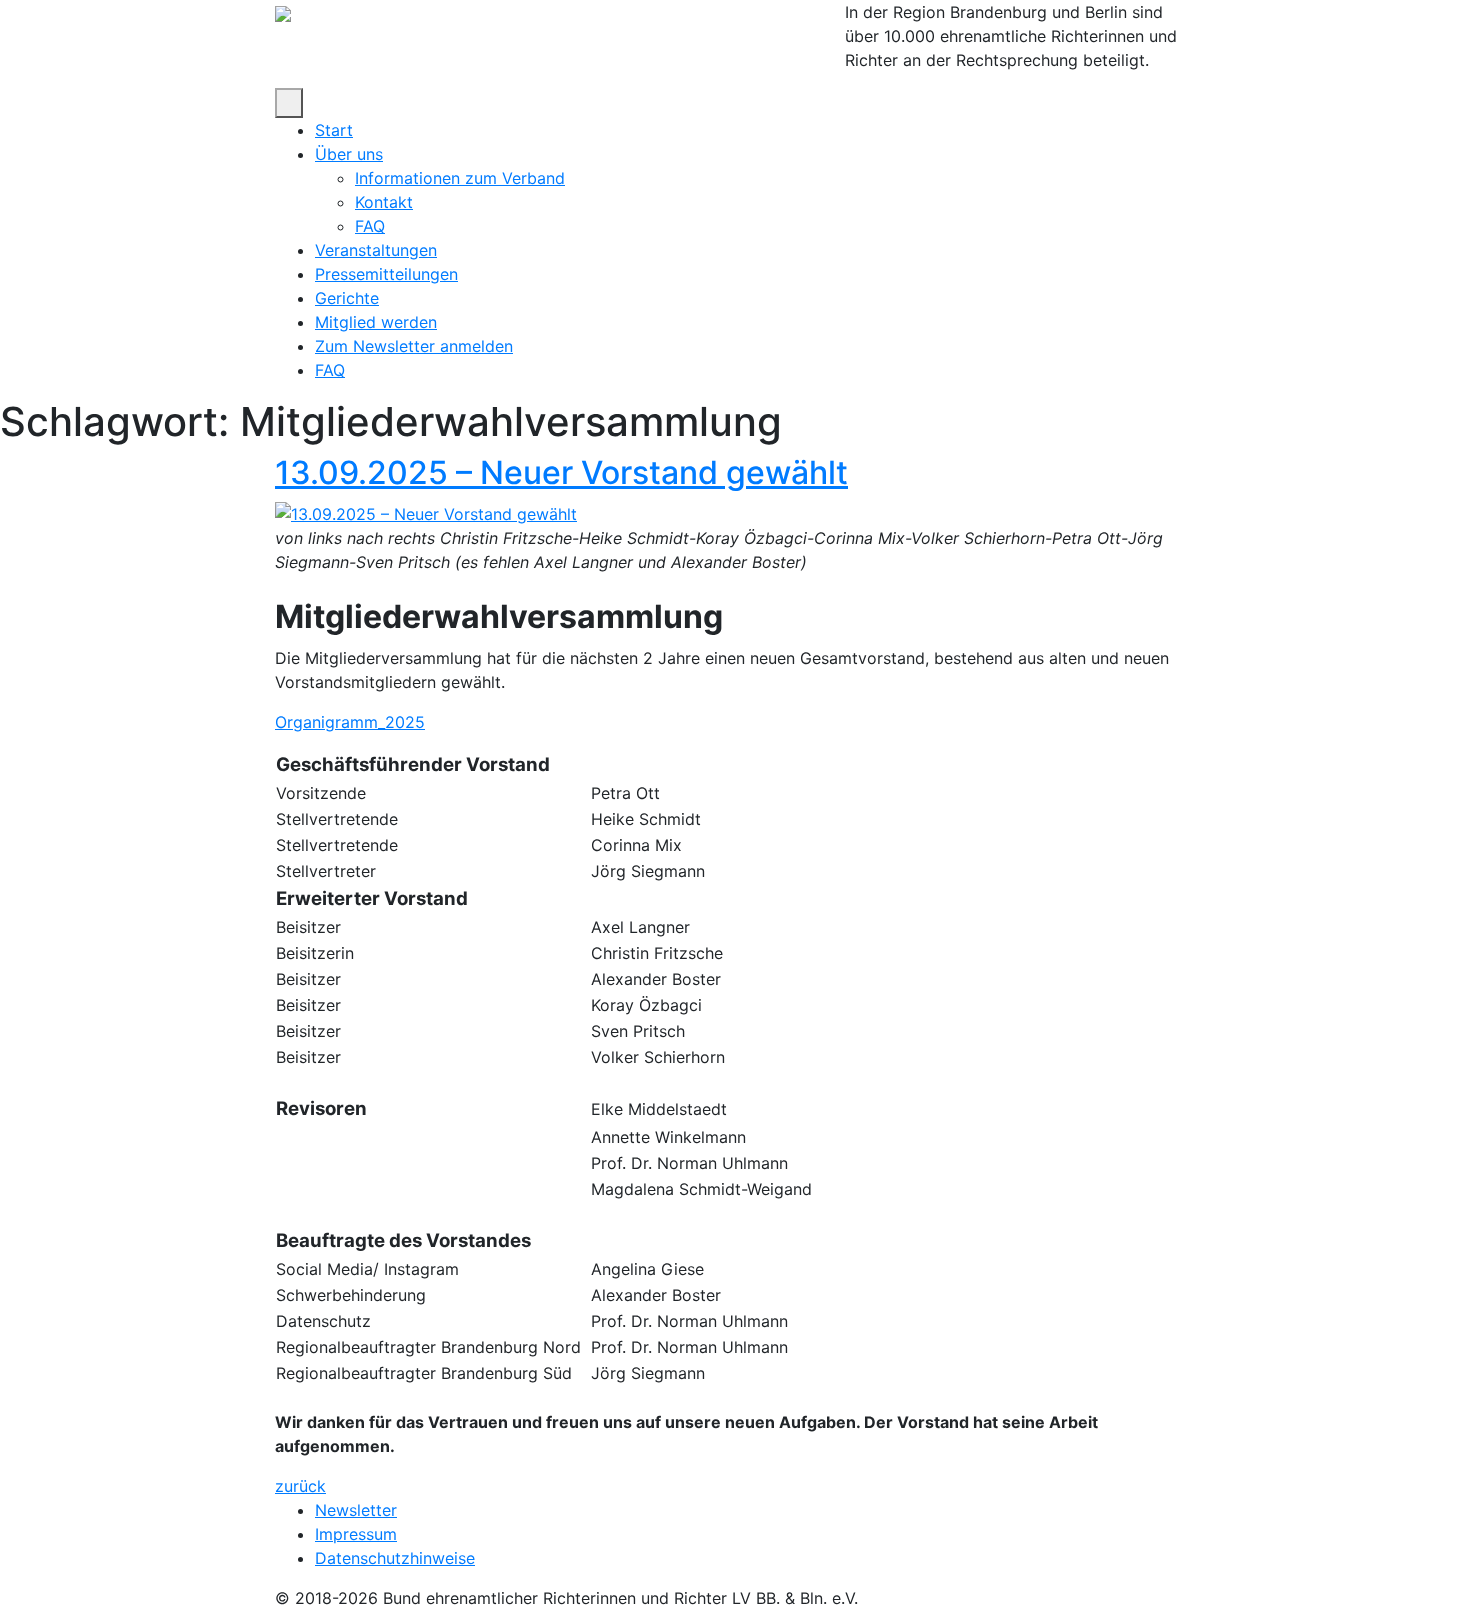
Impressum (356, 1534)
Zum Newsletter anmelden (414, 346)
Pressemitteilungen (386, 274)
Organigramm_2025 (350, 722)
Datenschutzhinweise (395, 1558)
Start (334, 130)
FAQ (370, 226)
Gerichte (347, 298)
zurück (300, 1486)
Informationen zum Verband (460, 178)
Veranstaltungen (376, 250)
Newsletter (356, 1510)
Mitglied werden (376, 322)
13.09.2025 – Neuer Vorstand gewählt (561, 472)
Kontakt (384, 202)
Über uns (349, 154)
